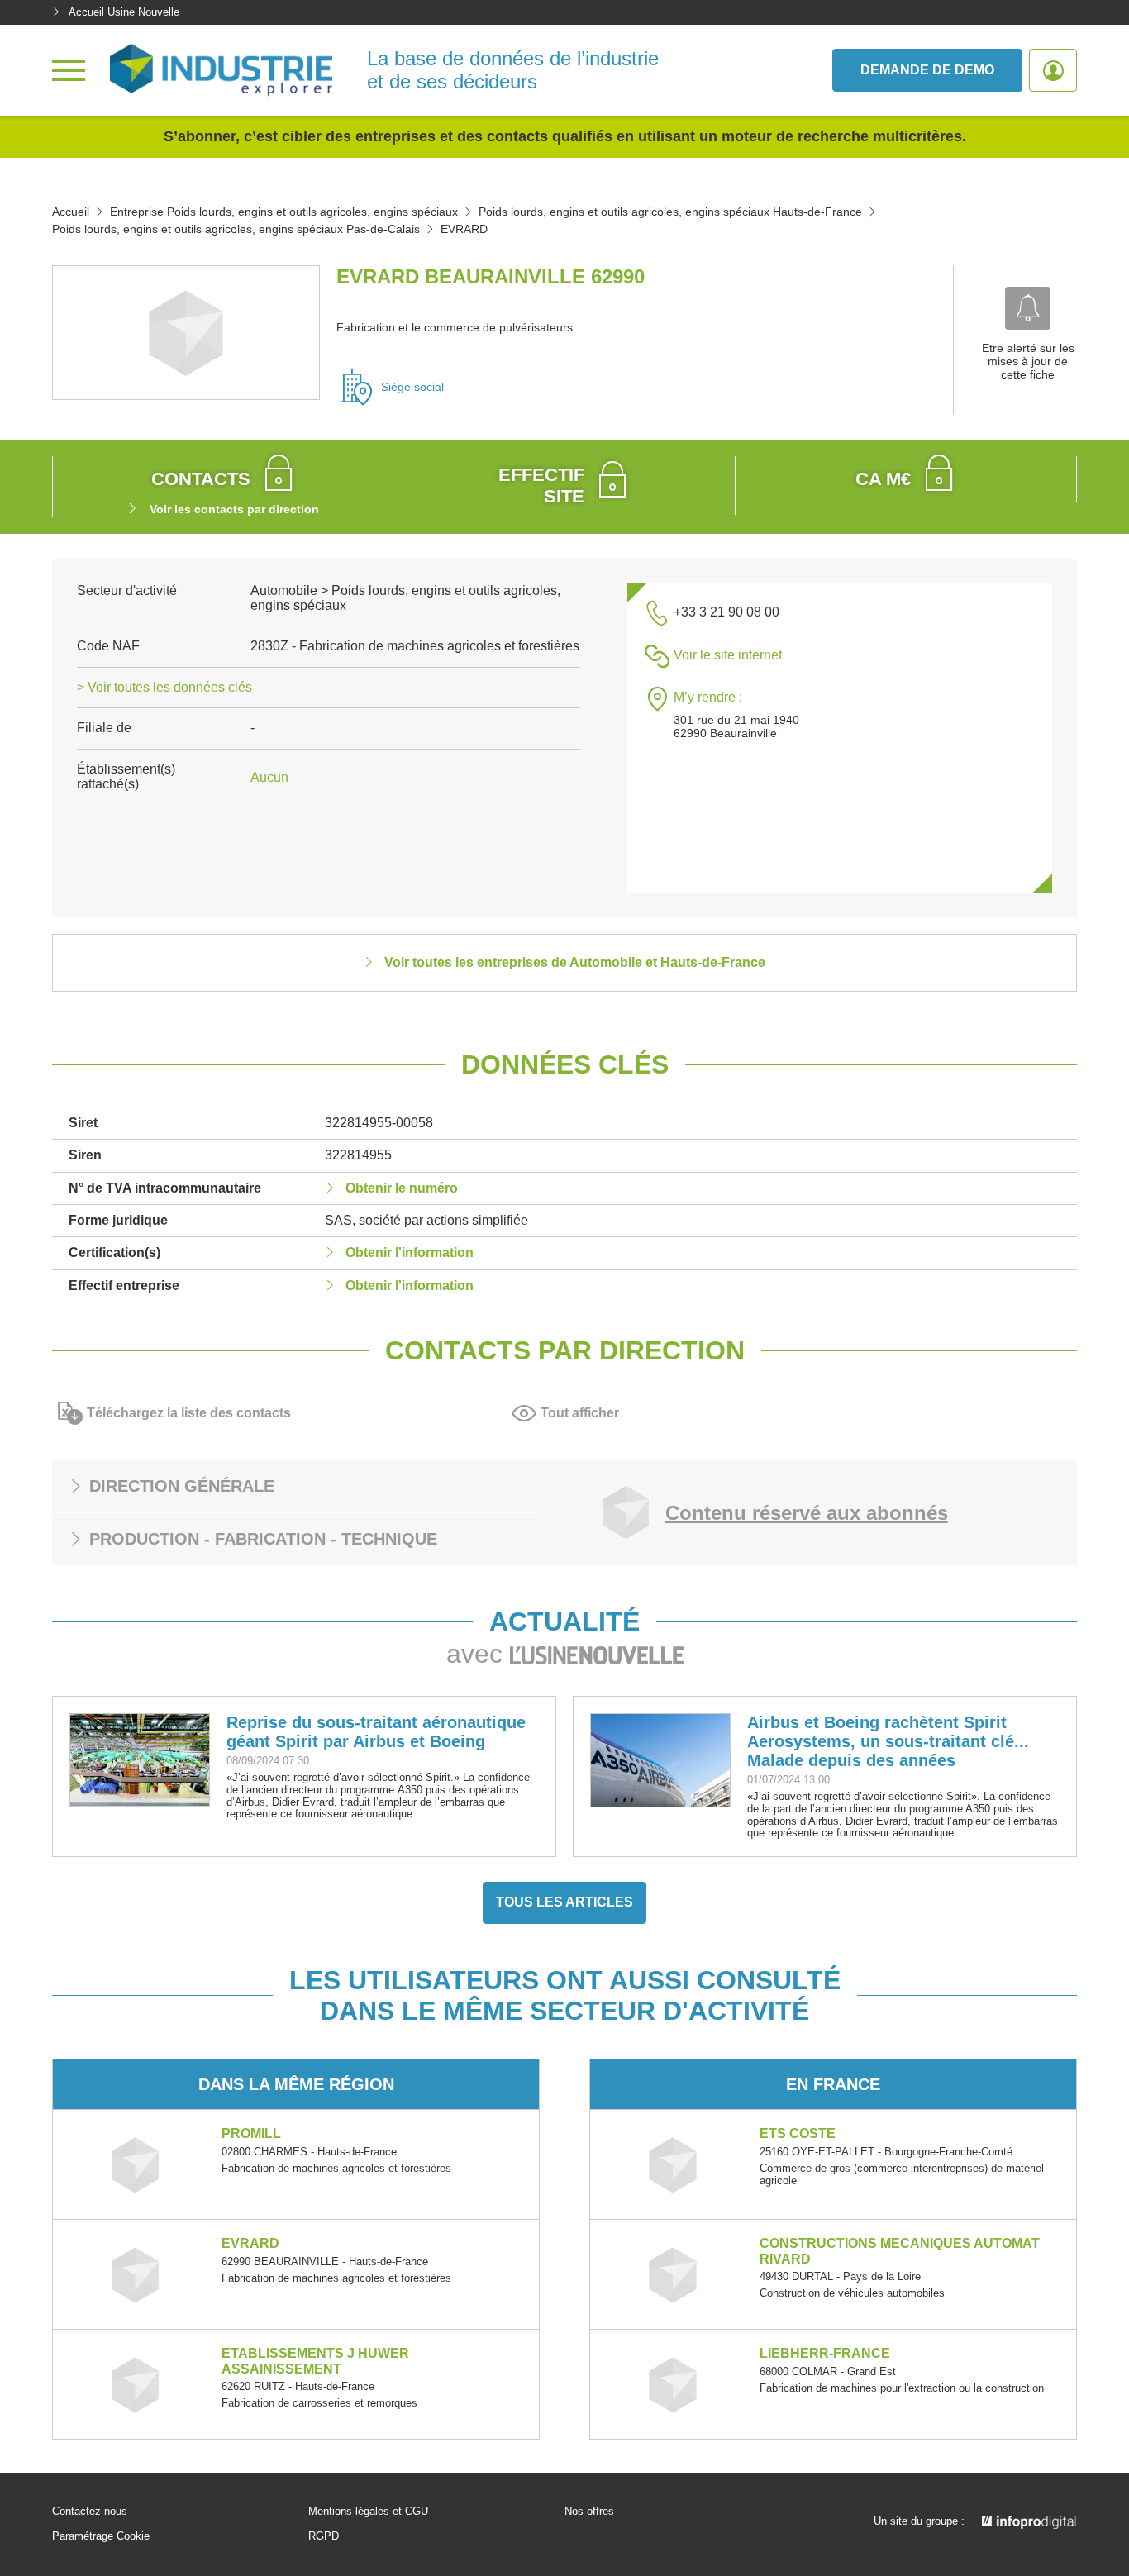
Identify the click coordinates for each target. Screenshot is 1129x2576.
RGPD (324, 2536)
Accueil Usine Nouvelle (124, 12)
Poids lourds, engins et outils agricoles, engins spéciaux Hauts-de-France (670, 212)
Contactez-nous (90, 2512)
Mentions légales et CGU (368, 2512)
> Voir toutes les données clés (164, 687)
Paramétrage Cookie (101, 2536)
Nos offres (589, 2512)
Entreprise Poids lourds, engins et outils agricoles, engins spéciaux (284, 212)
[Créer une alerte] (1028, 308)
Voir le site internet (728, 655)
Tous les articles (564, 1902)
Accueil (71, 212)
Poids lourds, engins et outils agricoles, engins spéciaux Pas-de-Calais (236, 229)
